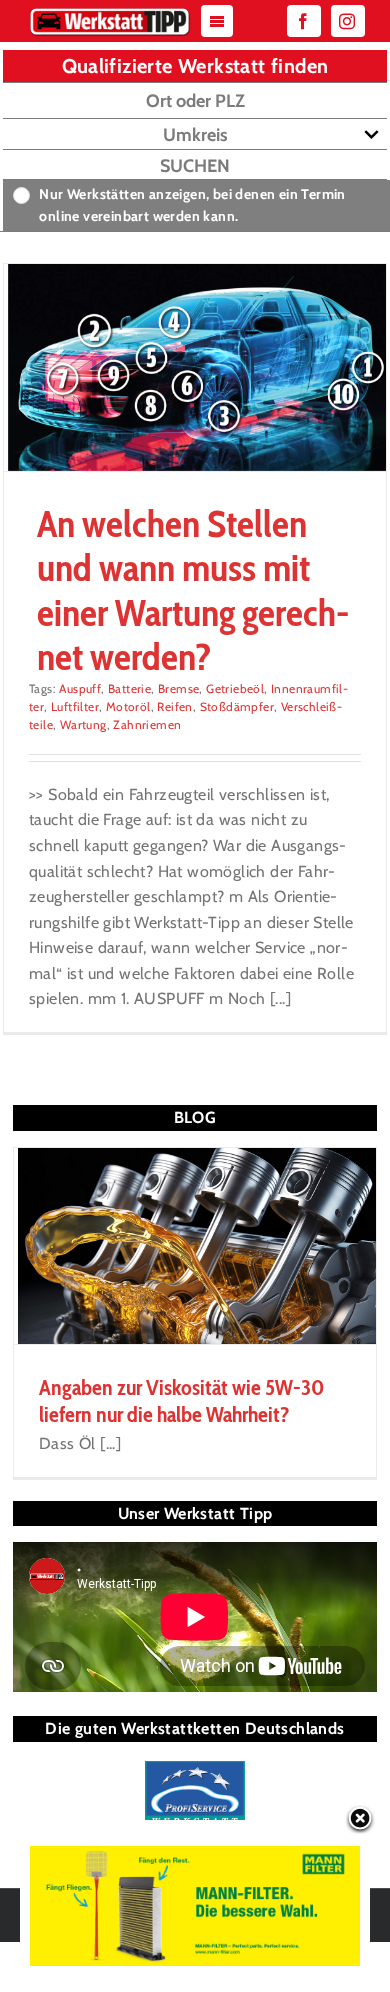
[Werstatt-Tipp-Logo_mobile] (109, 12)
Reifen (174, 706)
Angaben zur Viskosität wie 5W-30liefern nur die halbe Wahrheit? (181, 1400)
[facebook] (304, 21)
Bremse (178, 688)
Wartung (83, 724)
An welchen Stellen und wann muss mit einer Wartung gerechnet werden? (193, 590)
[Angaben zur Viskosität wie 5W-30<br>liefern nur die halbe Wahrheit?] (195, 1246)
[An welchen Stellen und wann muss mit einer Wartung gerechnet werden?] (195, 367)
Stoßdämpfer (237, 706)
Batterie (129, 688)
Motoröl (128, 706)
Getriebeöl (235, 688)
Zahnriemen (147, 724)
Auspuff (80, 688)
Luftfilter (75, 706)
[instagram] (348, 21)
